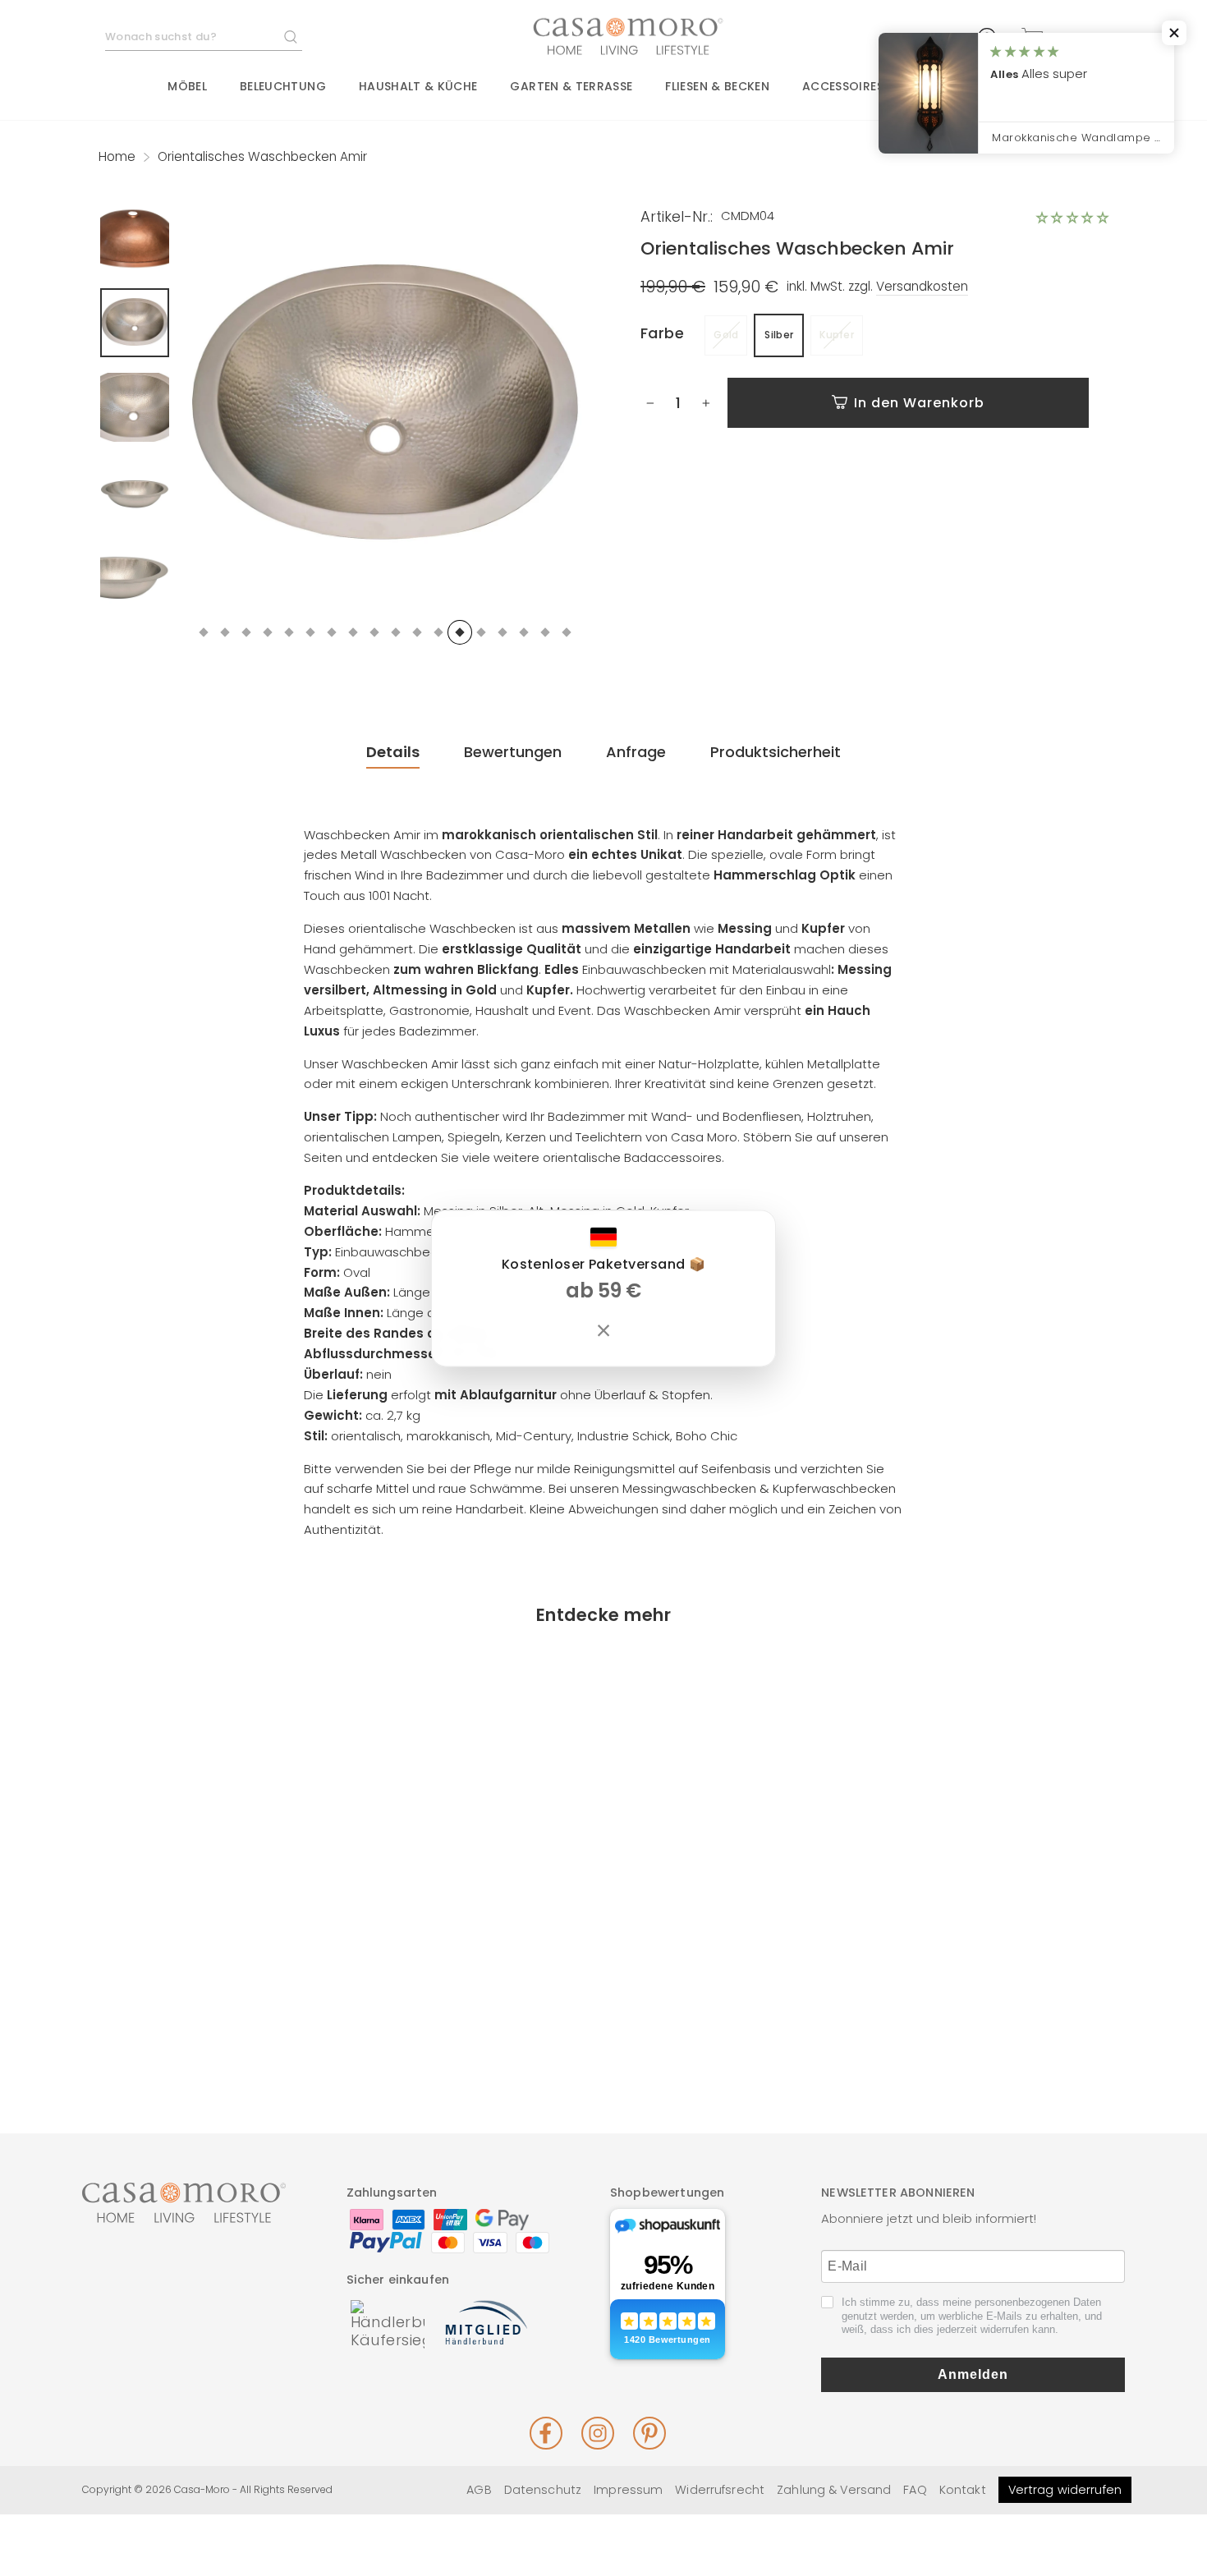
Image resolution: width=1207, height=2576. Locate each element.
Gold (726, 335)
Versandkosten (922, 287)
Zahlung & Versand (834, 2490)
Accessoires (843, 86)
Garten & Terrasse (571, 86)
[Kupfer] (241, 2019)
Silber (779, 335)
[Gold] (191, 2019)
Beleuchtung (283, 86)
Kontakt (963, 2490)
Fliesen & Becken (717, 86)
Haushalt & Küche (418, 86)
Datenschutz (543, 2490)
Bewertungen (513, 752)
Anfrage (636, 752)
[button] (1072, 218)
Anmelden (973, 2374)
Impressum (628, 2490)
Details (393, 752)
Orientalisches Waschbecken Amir (216, 1958)
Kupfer (837, 335)
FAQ (915, 2490)
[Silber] (216, 2019)
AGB (479, 2490)
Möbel (187, 86)
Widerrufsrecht (720, 2490)
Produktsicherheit (776, 752)
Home (117, 156)
